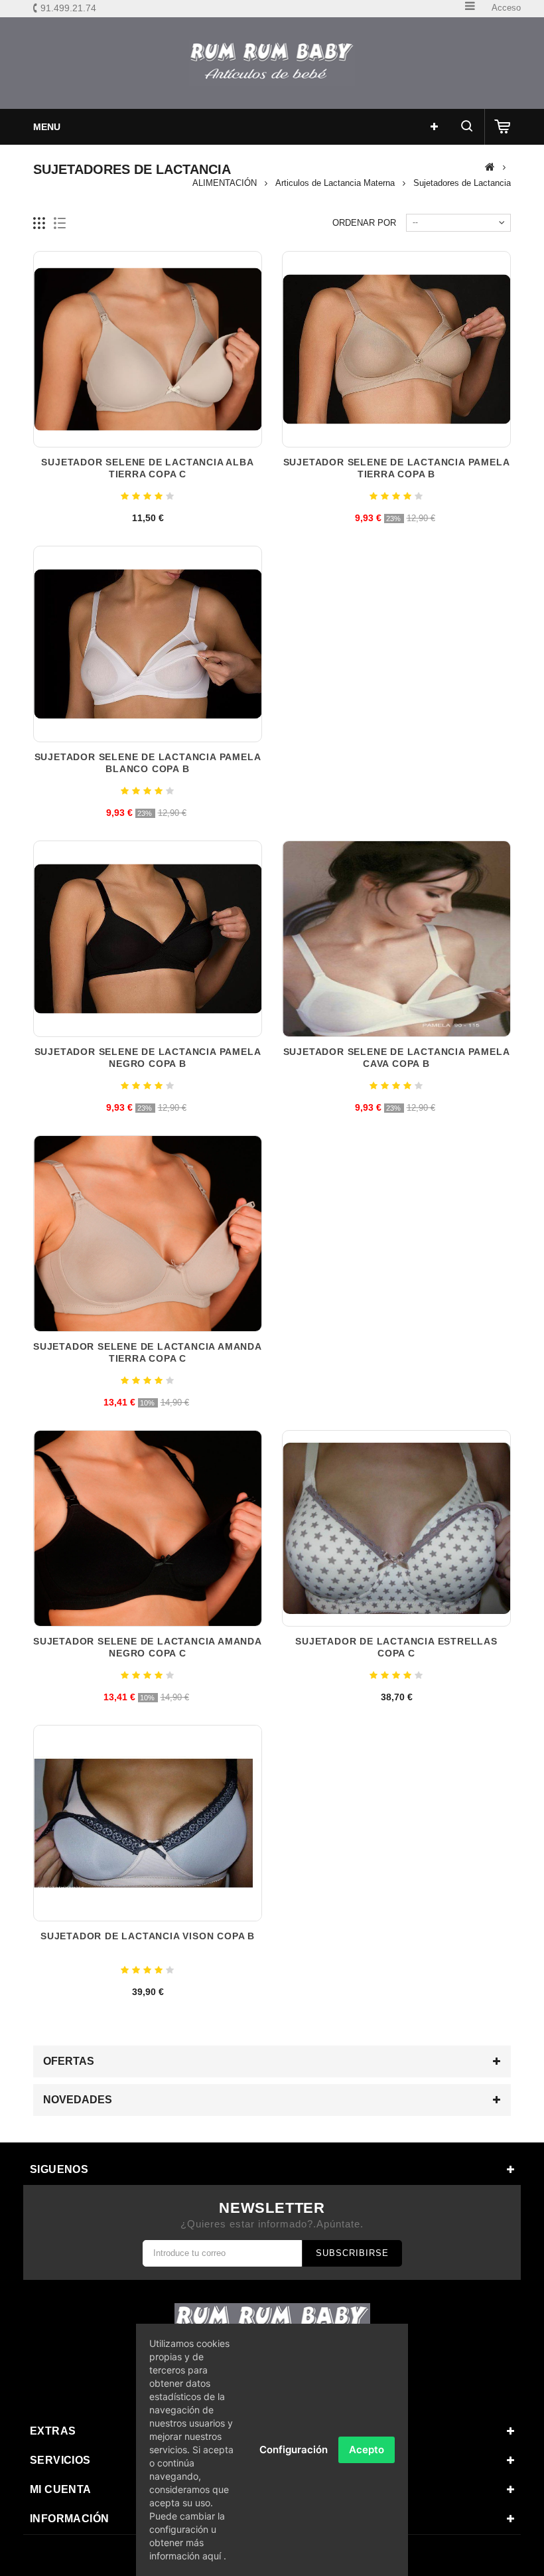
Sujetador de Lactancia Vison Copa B (148, 1936)
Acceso (506, 8)
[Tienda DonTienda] (272, 63)
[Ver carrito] (503, 127)
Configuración (294, 2450)
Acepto (367, 2450)
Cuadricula (39, 223)
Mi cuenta (61, 2489)
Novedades (78, 2100)
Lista (60, 223)
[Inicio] (490, 167)
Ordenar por (364, 223)
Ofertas (69, 2061)
